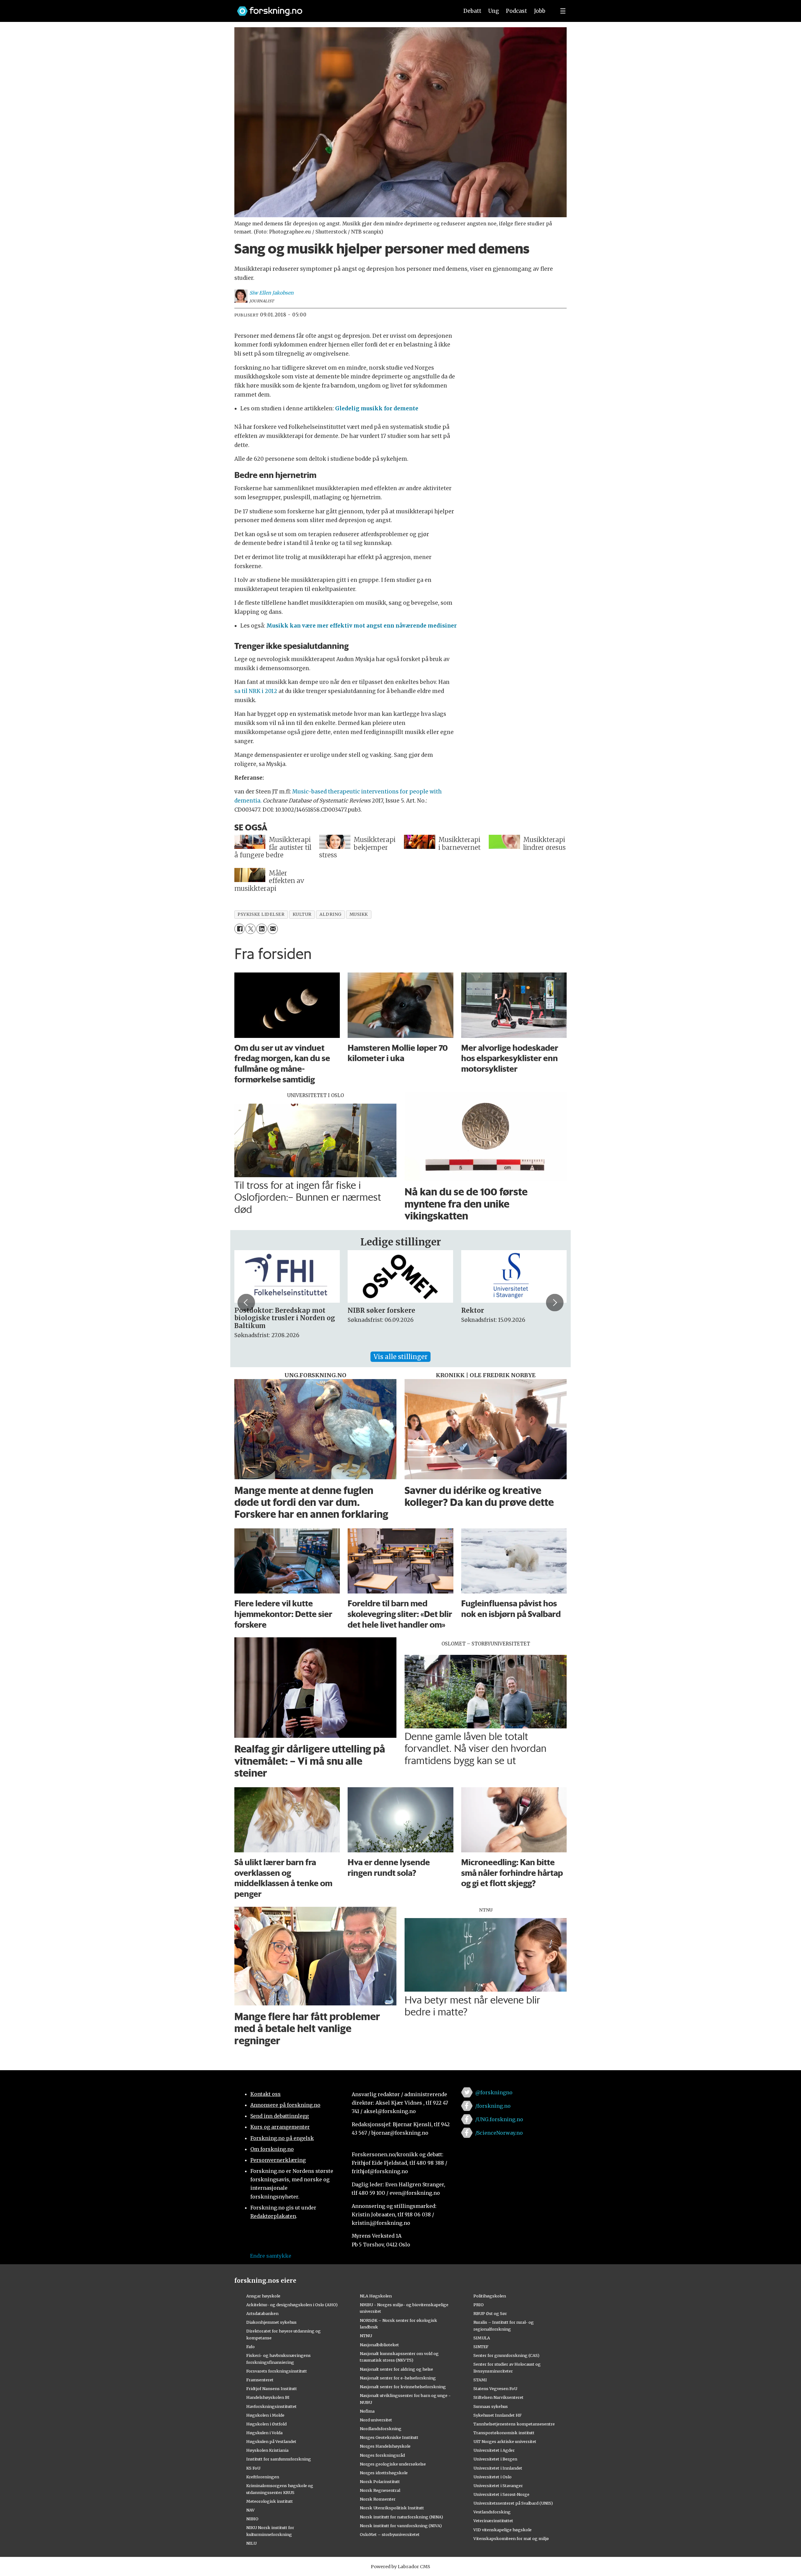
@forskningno (494, 2092)
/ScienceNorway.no (499, 2133)
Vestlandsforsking (492, 2512)
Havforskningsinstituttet (271, 2406)
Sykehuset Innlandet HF (497, 2415)
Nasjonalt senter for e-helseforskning (398, 2378)
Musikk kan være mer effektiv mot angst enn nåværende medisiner (362, 626)
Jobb (540, 11)
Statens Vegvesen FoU (495, 2389)
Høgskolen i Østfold (266, 2424)
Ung (494, 11)
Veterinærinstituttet (493, 2521)
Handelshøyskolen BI (268, 2397)
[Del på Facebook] (240, 929)
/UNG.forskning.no (499, 2119)
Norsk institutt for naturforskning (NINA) (401, 2517)
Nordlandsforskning (381, 2429)
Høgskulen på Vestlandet (271, 2441)
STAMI (480, 2380)
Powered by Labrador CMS (400, 2567)
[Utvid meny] (563, 11)
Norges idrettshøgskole (384, 2473)
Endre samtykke (271, 2256)
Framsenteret (260, 2380)
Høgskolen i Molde (265, 2415)
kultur (302, 914)
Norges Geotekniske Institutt (389, 2437)
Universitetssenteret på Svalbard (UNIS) (513, 2503)
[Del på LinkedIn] (261, 929)
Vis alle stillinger (400, 1357)
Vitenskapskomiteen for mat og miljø (511, 2538)
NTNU (366, 2336)
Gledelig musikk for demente (377, 408)
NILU (251, 2543)
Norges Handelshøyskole (385, 2446)
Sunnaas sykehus (491, 2406)
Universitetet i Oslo (492, 2477)
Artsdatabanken (262, 2313)
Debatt (472, 11)
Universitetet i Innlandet (498, 2468)
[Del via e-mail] (273, 929)
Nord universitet (376, 2420)
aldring (331, 914)
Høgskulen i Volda (264, 2433)
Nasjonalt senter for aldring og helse (396, 2369)
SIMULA (482, 2338)
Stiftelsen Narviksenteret (498, 2397)
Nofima (367, 2411)
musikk (359, 914)
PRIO (479, 2305)
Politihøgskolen (490, 2296)
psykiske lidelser (261, 914)
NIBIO (252, 2519)
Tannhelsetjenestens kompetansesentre (514, 2424)
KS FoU (253, 2468)
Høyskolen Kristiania (267, 2450)
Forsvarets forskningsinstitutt (277, 2371)
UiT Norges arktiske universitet (505, 2441)
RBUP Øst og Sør (490, 2313)
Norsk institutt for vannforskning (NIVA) (401, 2526)
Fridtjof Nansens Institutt (272, 2389)
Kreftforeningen (263, 2477)
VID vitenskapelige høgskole (503, 2530)
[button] (246, 1302)
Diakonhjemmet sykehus (271, 2322)
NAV (250, 2510)
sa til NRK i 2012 (256, 691)
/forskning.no (493, 2106)
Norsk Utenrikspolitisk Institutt (392, 2508)
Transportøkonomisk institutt (504, 2433)
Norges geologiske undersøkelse (393, 2464)
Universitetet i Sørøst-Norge (501, 2494)
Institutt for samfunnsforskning (279, 2459)
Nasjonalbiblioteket (379, 2345)
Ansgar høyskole (263, 2296)
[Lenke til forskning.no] (342, 8)
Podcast (516, 11)
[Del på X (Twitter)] (250, 929)
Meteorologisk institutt (270, 2501)
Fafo (250, 2347)
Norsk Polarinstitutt (380, 2481)
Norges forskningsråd (382, 2455)
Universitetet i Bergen (495, 2459)
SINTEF (481, 2347)
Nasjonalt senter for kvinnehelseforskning (403, 2387)
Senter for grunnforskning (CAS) (506, 2355)
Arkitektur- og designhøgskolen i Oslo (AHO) (292, 2305)
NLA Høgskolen (376, 2296)
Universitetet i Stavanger (498, 2486)
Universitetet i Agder (494, 2450)
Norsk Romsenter (378, 2499)
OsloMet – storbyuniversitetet (390, 2534)
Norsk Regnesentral (380, 2490)
